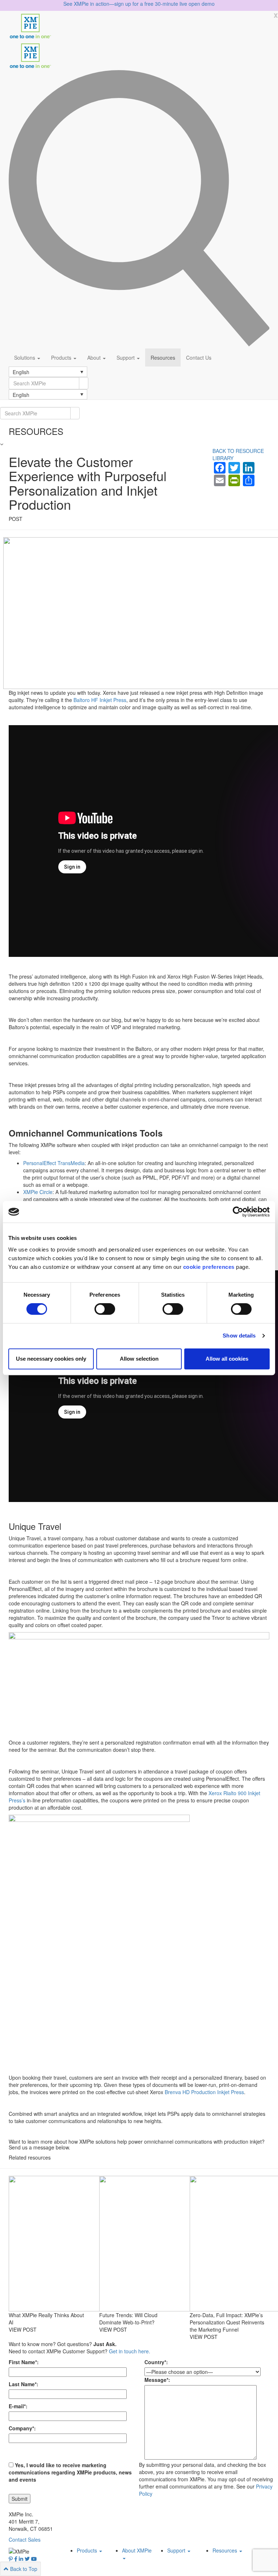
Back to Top (23, 2569)
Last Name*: (24, 2384)
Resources (163, 358)
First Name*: (24, 2362)
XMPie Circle (38, 1192)
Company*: (22, 2428)
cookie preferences (209, 1267)
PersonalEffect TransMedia (54, 1163)
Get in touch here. (130, 2351)
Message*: (157, 2380)
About (95, 358)
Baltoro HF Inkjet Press (100, 700)
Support (126, 358)
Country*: (156, 2362)
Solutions (25, 358)
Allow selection (139, 1359)
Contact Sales (25, 2539)
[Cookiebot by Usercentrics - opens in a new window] (238, 1212)
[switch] (105, 1309)
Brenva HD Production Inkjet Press (204, 2092)
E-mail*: (18, 2406)
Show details (239, 1336)
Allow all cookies (227, 1359)
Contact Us (199, 358)
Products (62, 358)
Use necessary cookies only (51, 1359)
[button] (48, 372)
